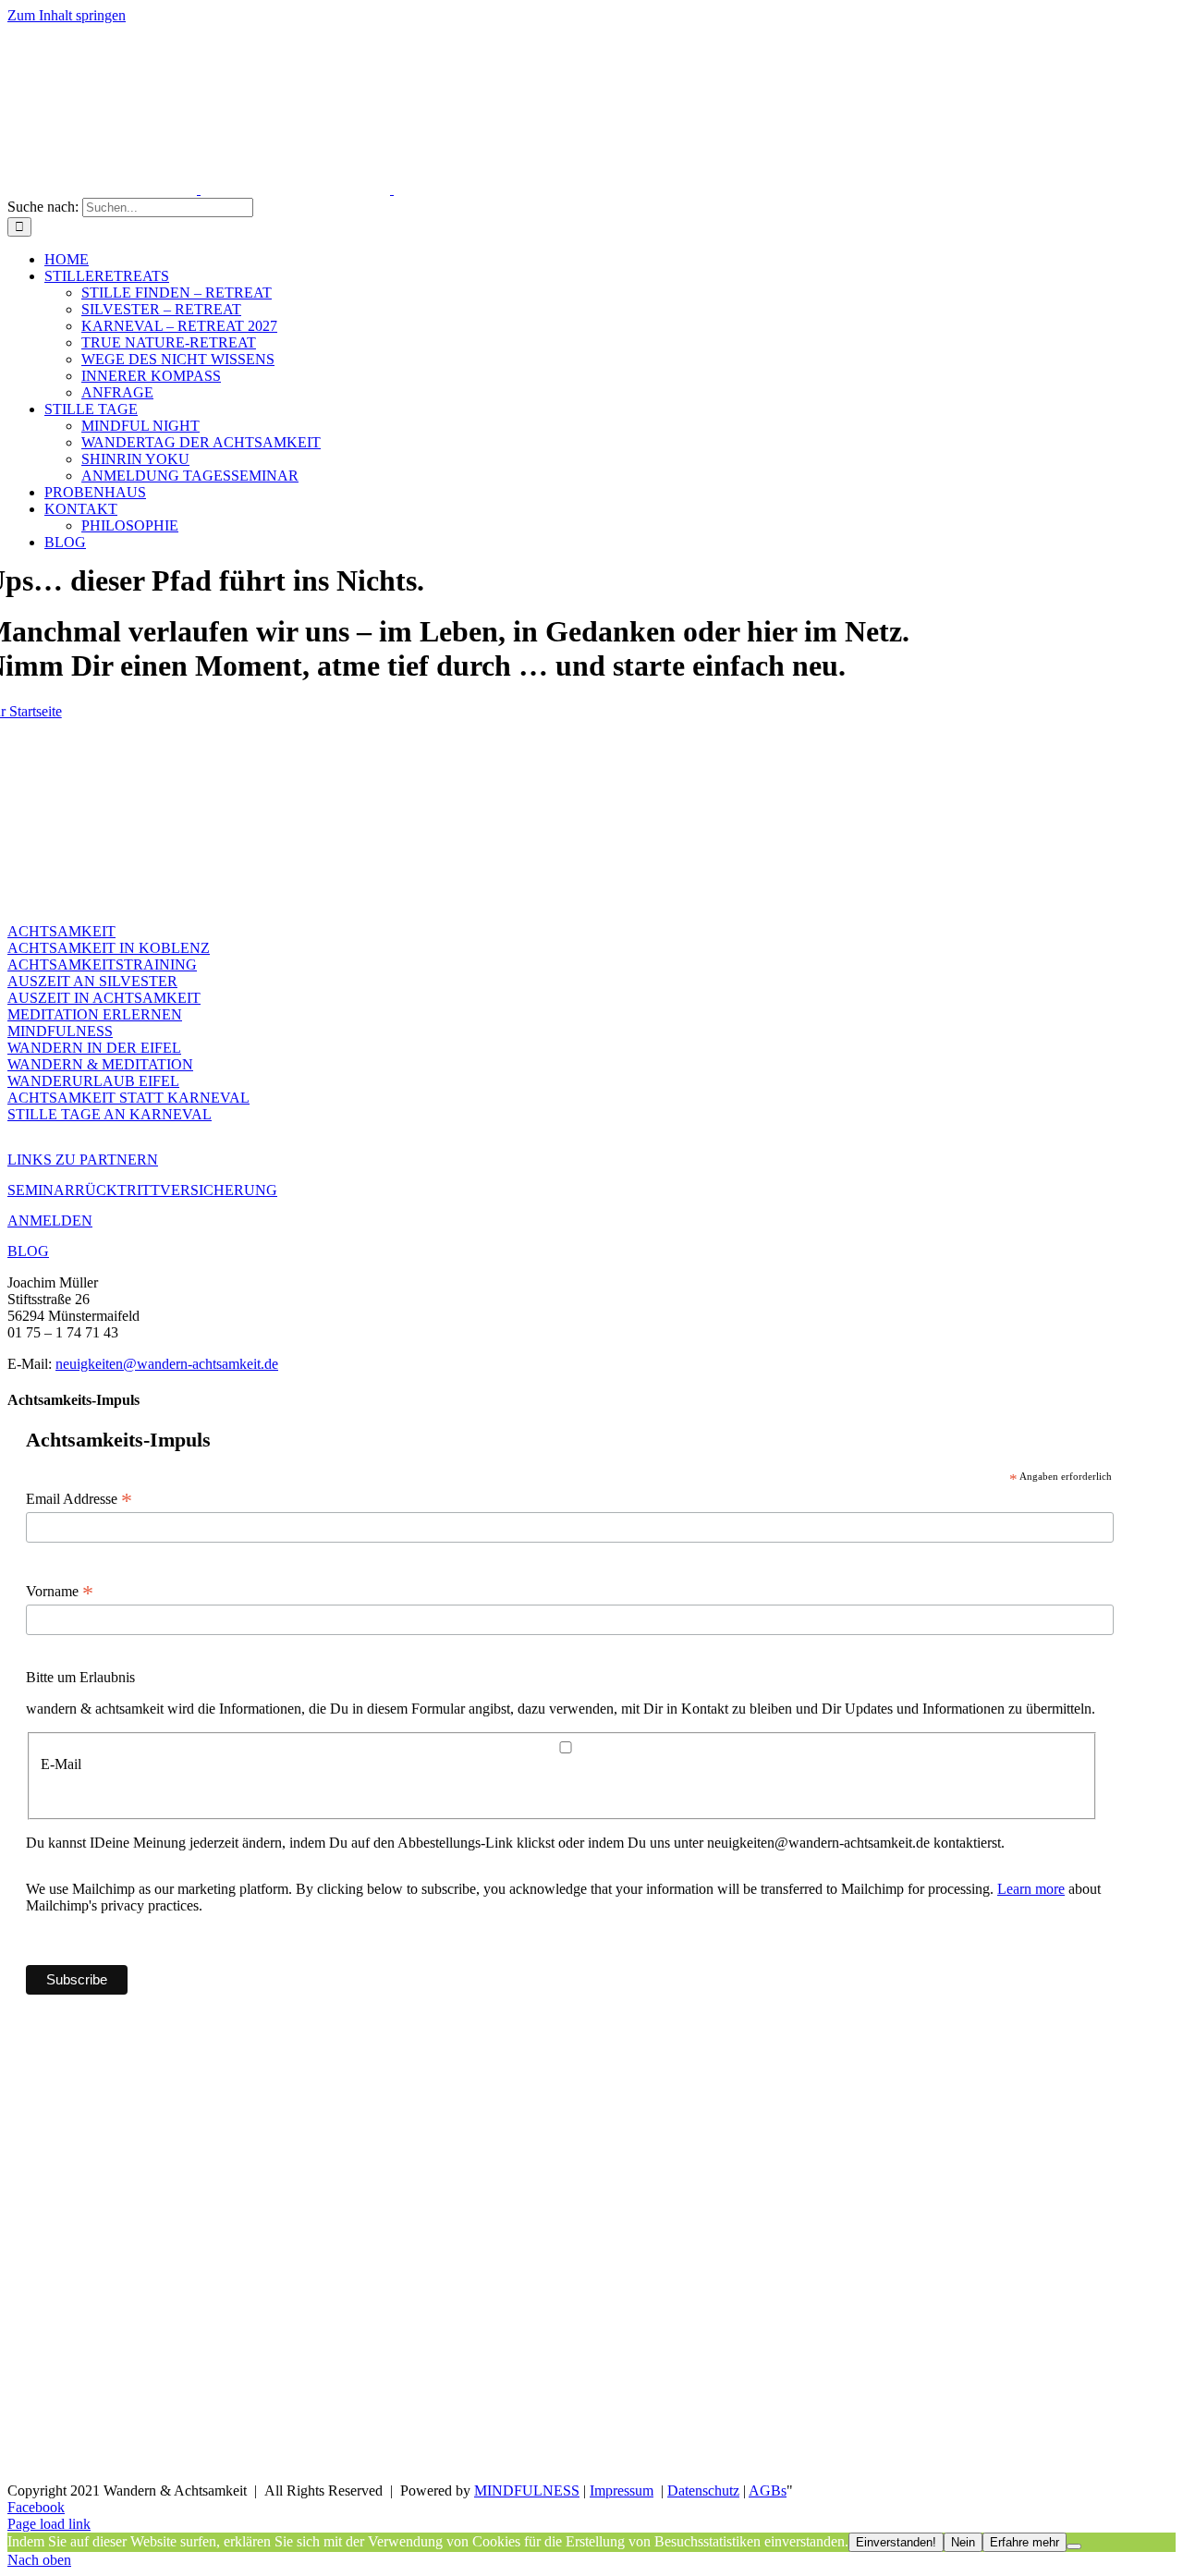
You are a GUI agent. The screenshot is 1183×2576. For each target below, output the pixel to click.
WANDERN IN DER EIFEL (94, 1048)
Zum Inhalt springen (67, 15)
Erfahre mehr (1024, 2542)
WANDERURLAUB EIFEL (93, 1081)
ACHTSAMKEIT (61, 931)
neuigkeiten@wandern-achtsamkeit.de (167, 1364)
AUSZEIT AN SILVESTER (92, 981)
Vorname (60, 1592)
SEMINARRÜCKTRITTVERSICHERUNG (142, 1190)
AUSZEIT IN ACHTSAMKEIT (104, 998)
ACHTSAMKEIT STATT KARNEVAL (128, 1098)
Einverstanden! (896, 2542)
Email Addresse (79, 1499)
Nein (963, 2542)
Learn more (1031, 1889)
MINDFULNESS (60, 1031)
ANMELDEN (50, 1221)
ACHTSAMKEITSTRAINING (102, 964)
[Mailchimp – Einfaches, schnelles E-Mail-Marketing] (976, 1998)
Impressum (622, 2491)
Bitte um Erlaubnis (80, 1677)
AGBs (768, 2491)
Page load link (49, 2524)
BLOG (28, 1251)
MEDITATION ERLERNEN (95, 1014)
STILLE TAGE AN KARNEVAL (110, 1114)
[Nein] (1074, 2546)
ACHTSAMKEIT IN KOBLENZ (109, 948)
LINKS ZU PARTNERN (83, 1160)
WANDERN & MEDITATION (100, 1064)
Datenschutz (703, 2491)
